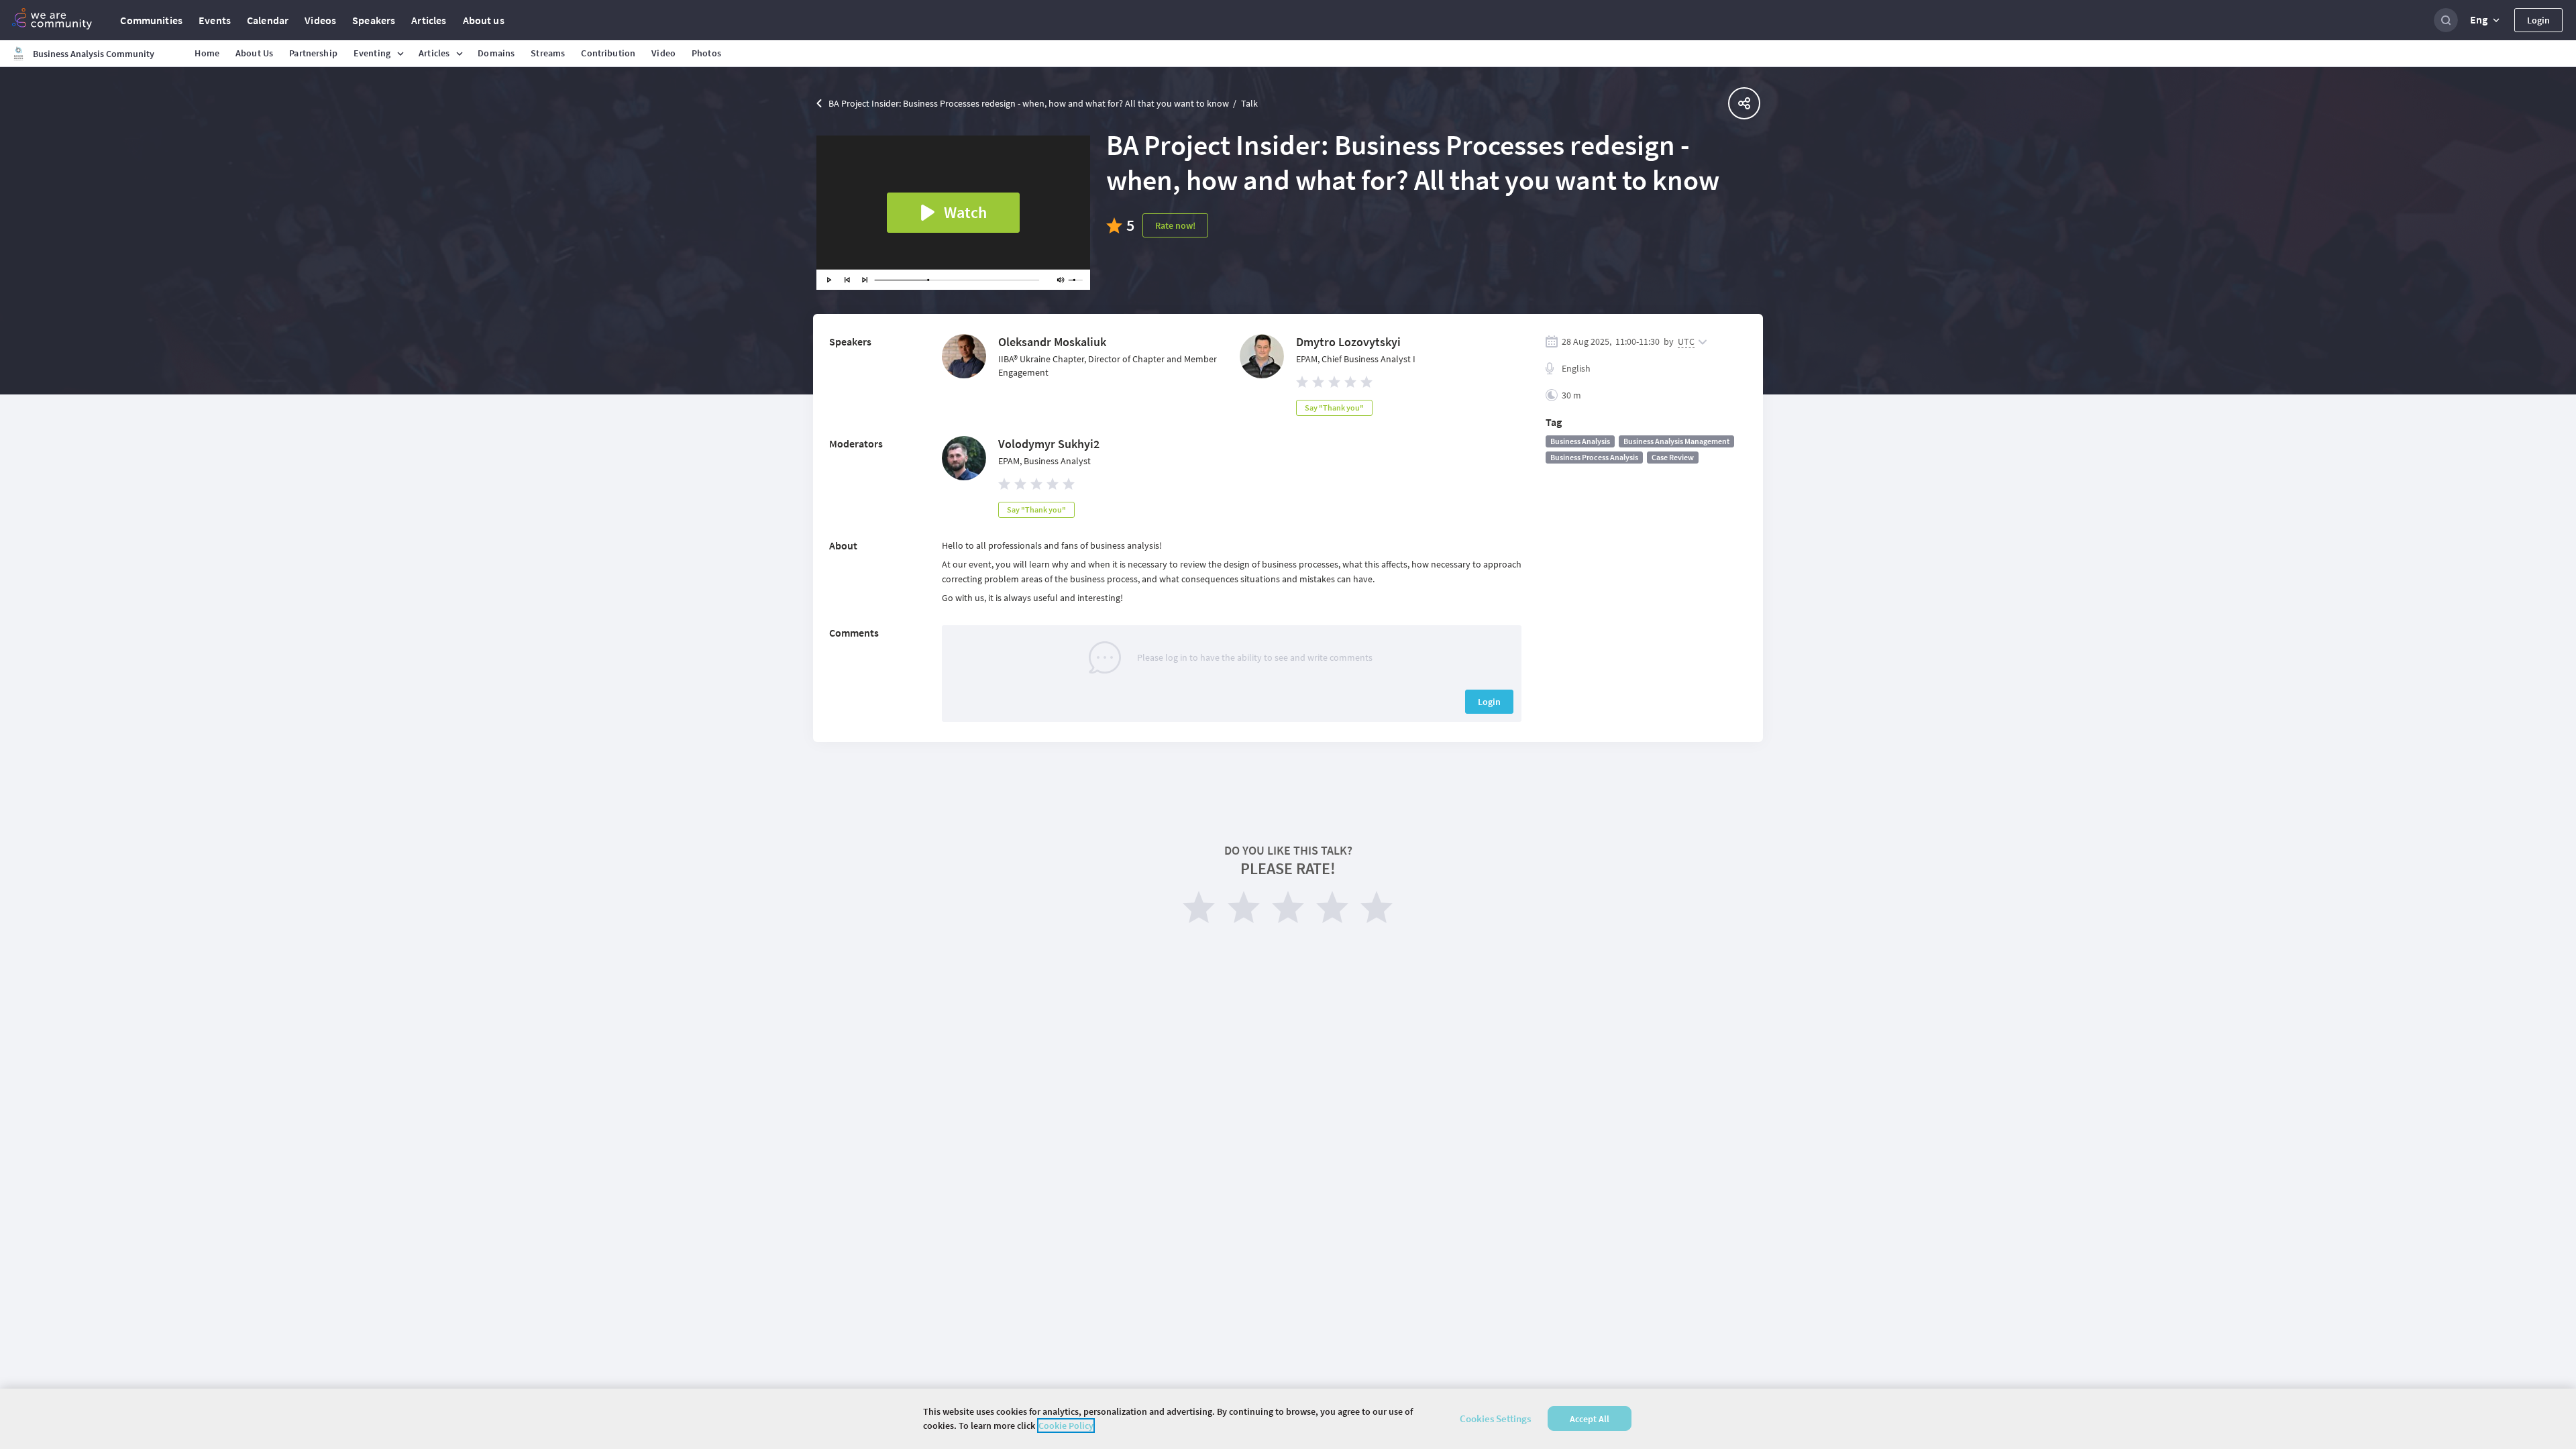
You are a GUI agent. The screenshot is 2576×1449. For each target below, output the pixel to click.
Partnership (313, 53)
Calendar (268, 20)
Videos (320, 20)
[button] (2486, 20)
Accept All (1590, 1419)
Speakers (374, 20)
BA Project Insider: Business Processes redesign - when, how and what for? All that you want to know (1029, 103)
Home (207, 53)
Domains (496, 53)
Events (215, 20)
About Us (254, 53)
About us (484, 20)
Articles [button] (434, 53)
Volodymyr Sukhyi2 (1049, 444)
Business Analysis (1580, 441)
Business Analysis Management (1676, 441)
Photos (706, 53)
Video (663, 53)
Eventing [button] (372, 53)
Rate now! (1175, 225)
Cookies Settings (1495, 1418)
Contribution (608, 53)
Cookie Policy (1066, 1426)
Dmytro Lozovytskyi (1348, 342)
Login (2538, 20)
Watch (965, 212)
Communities (151, 20)
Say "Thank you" (1334, 408)
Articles (429, 20)
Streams (548, 53)
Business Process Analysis (1594, 457)
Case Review (1673, 457)
